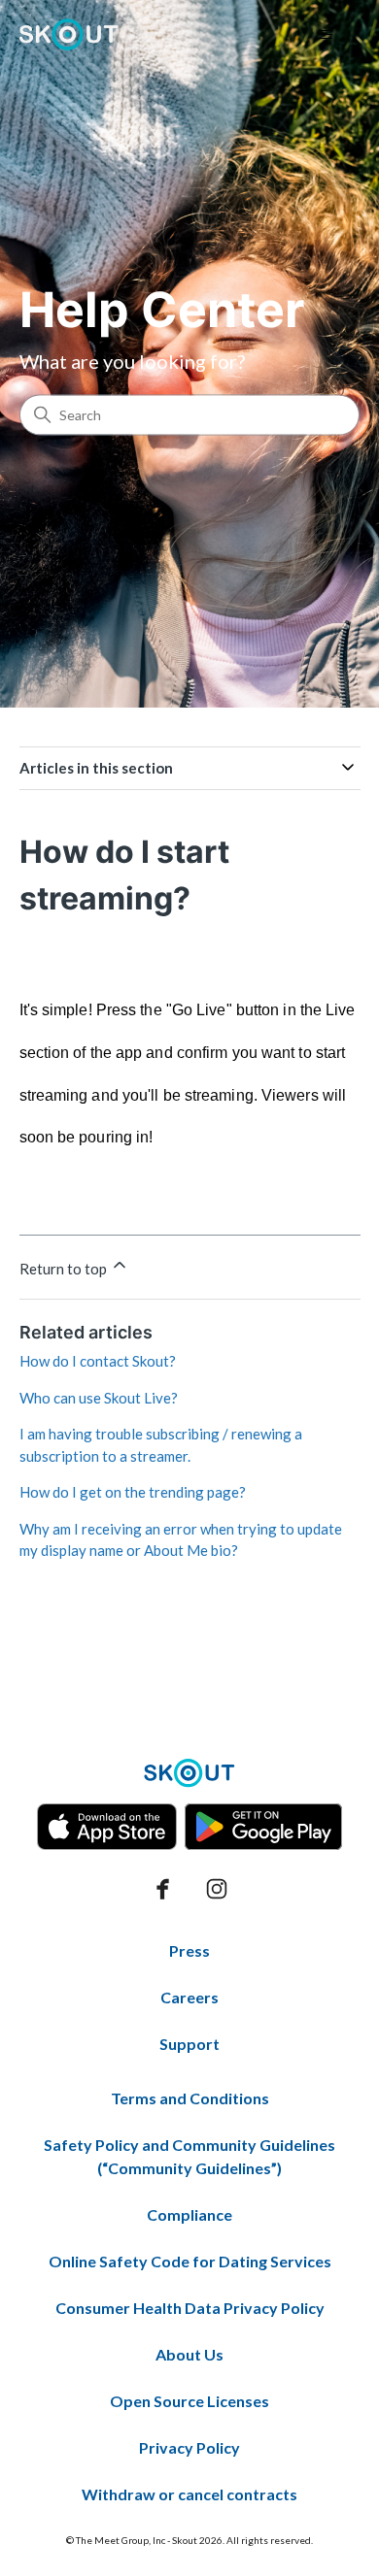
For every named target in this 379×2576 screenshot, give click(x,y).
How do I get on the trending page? (133, 1492)
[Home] (69, 34)
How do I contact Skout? (98, 1361)
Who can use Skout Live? (99, 1398)
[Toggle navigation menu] (326, 35)
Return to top (65, 1269)
